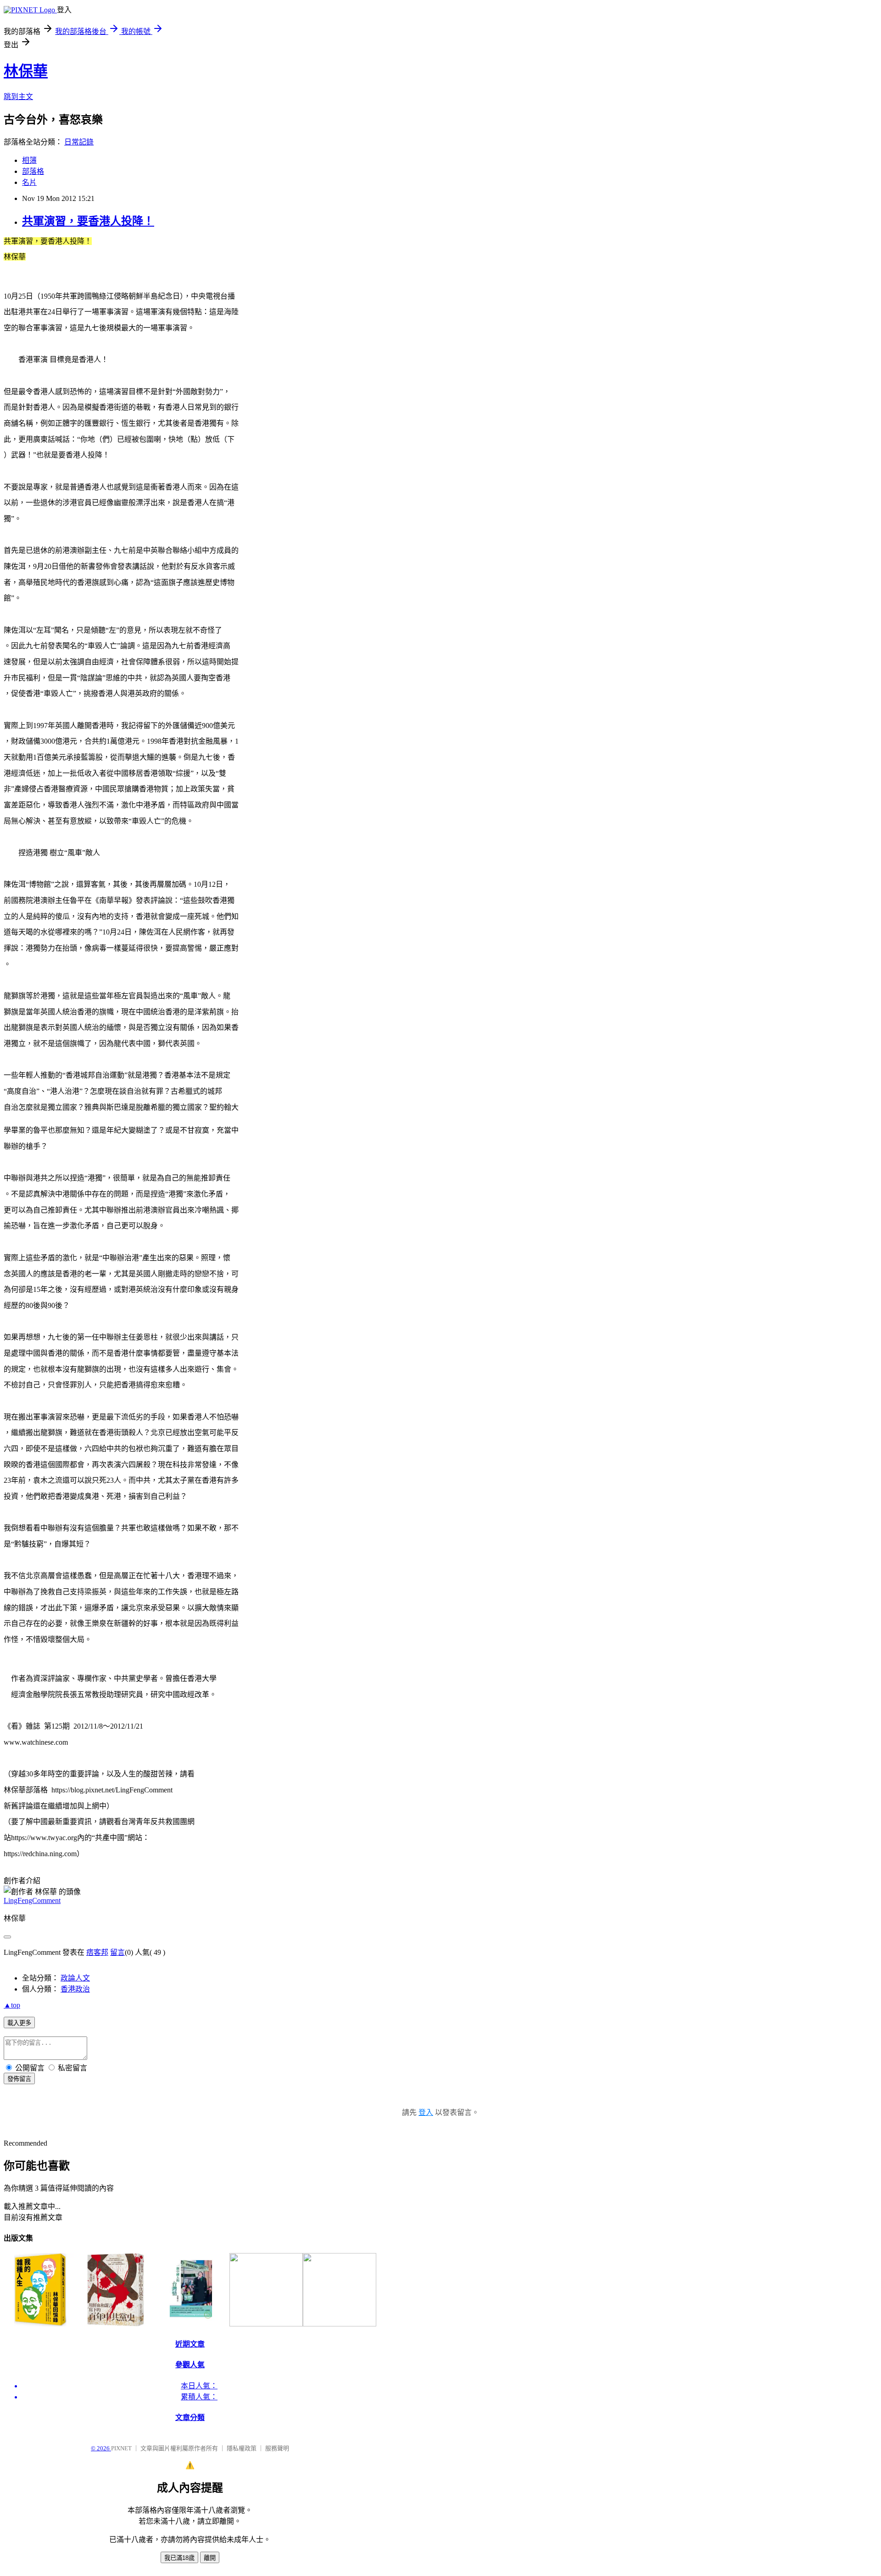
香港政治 (75, 1989)
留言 (117, 1952)
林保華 (26, 71)
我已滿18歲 (179, 2558)
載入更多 (19, 2023)
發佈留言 (19, 2079)
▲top (12, 2005)
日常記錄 (79, 142)
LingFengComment (32, 1900)
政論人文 (75, 1978)
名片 (29, 182)
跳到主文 (18, 97)
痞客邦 (97, 1952)
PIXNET (121, 2448)
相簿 (29, 160)
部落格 (33, 171)
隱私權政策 (242, 2448)
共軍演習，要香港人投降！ (88, 221)
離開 (210, 2558)
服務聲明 (277, 2448)
